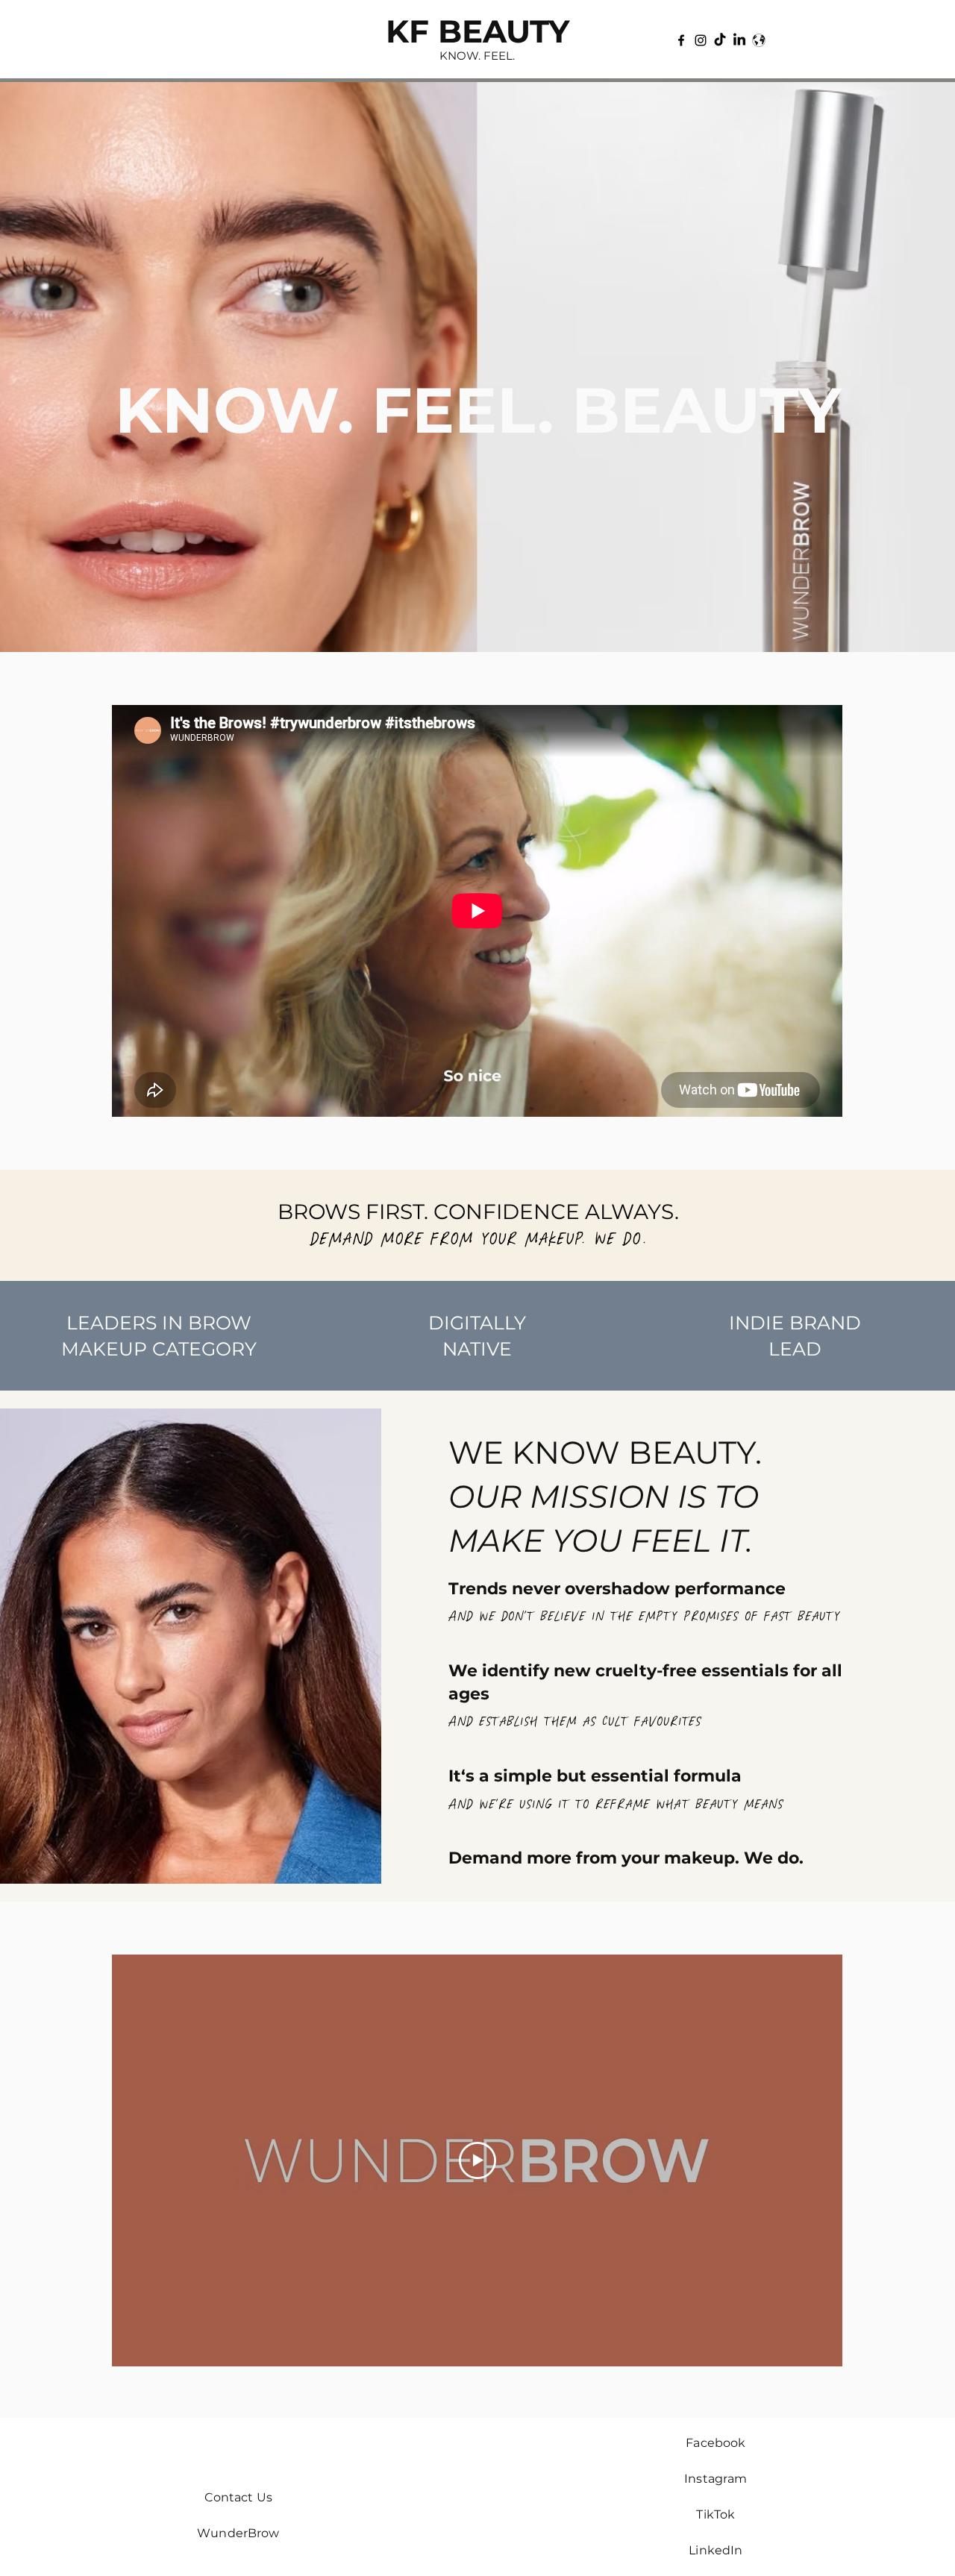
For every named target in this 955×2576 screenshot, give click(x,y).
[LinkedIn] (739, 40)
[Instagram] (701, 40)
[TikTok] (720, 40)
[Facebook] (681, 40)
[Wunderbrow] (759, 40)
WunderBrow (238, 2533)
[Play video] (477, 2160)
